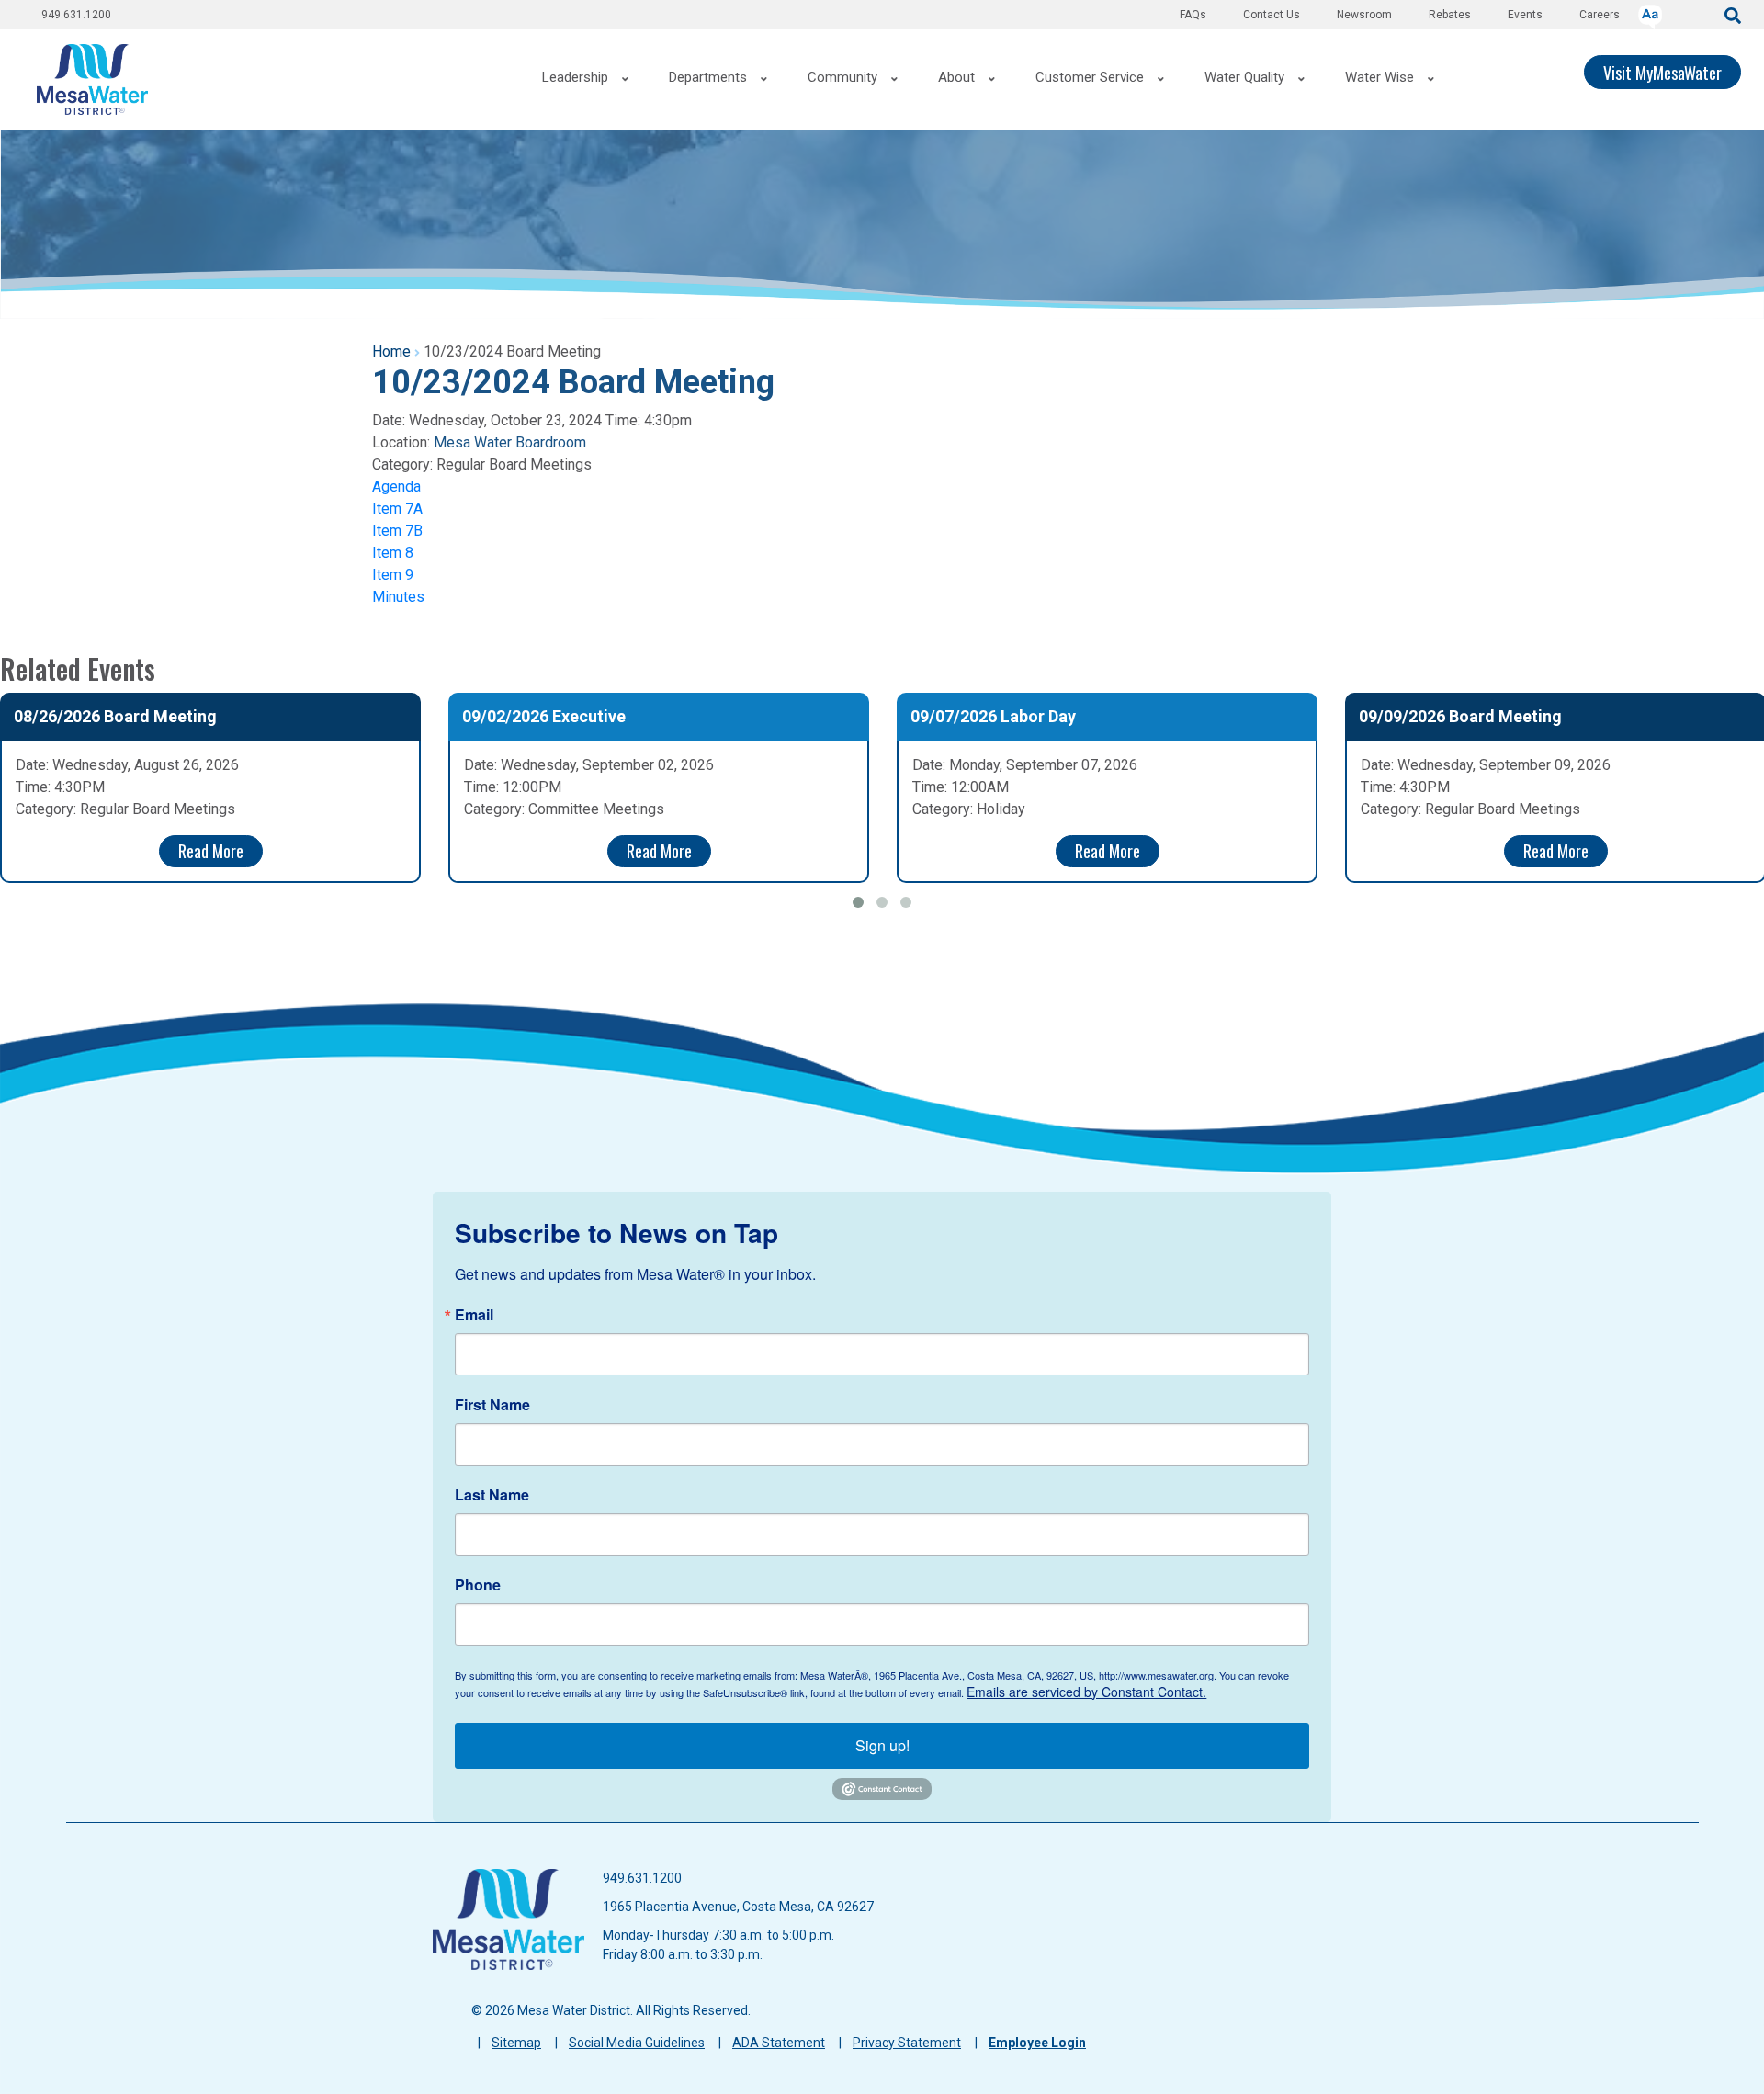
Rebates (1450, 15)
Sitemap (516, 2043)
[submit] (1733, 14)
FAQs (1193, 15)
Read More (211, 851)
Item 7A (397, 509)
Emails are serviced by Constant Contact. (1086, 1692)
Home (391, 351)
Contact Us (1272, 15)
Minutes (398, 597)
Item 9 (393, 575)
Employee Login (1037, 2043)
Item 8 (393, 553)
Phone (478, 1585)
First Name (492, 1405)
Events (1525, 15)
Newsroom (1364, 15)
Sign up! (882, 1745)
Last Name (492, 1495)
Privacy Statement (907, 2043)
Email (474, 1315)
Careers (1600, 15)
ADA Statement (779, 2043)
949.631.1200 (76, 15)
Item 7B (397, 531)
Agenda (396, 487)
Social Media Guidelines (637, 2043)
